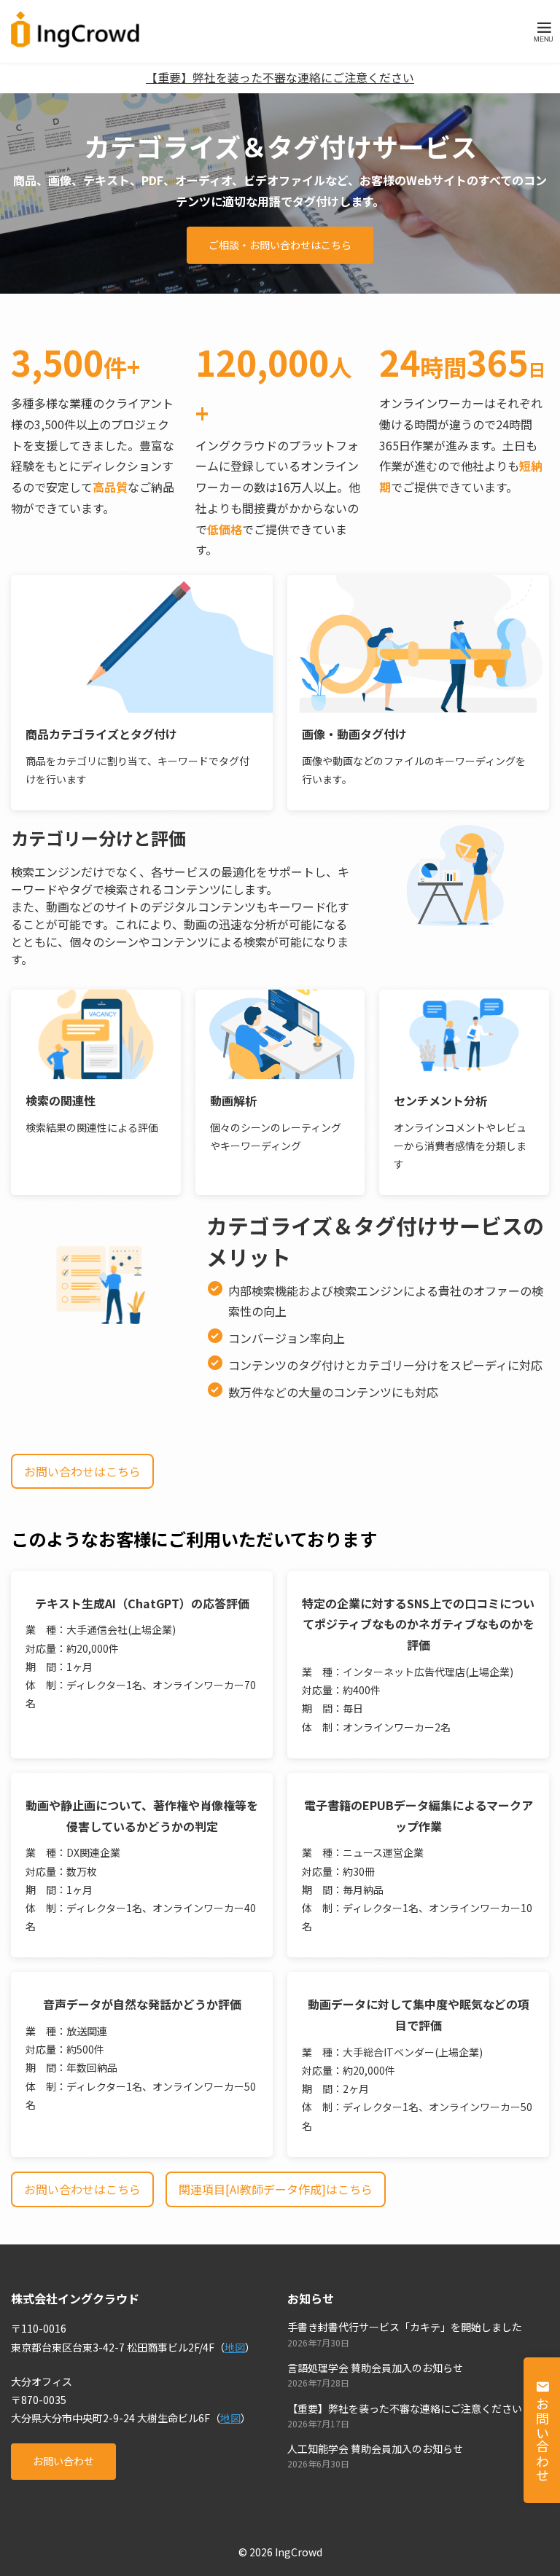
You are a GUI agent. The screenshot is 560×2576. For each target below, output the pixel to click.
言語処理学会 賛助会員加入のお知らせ (375, 2368)
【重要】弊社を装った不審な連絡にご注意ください (280, 77)
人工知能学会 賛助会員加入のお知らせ (375, 2448)
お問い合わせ (63, 2461)
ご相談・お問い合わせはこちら (280, 245)
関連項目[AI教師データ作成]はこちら (276, 2189)
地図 (235, 2347)
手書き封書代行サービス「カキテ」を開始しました (405, 2327)
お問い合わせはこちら (82, 1471)
